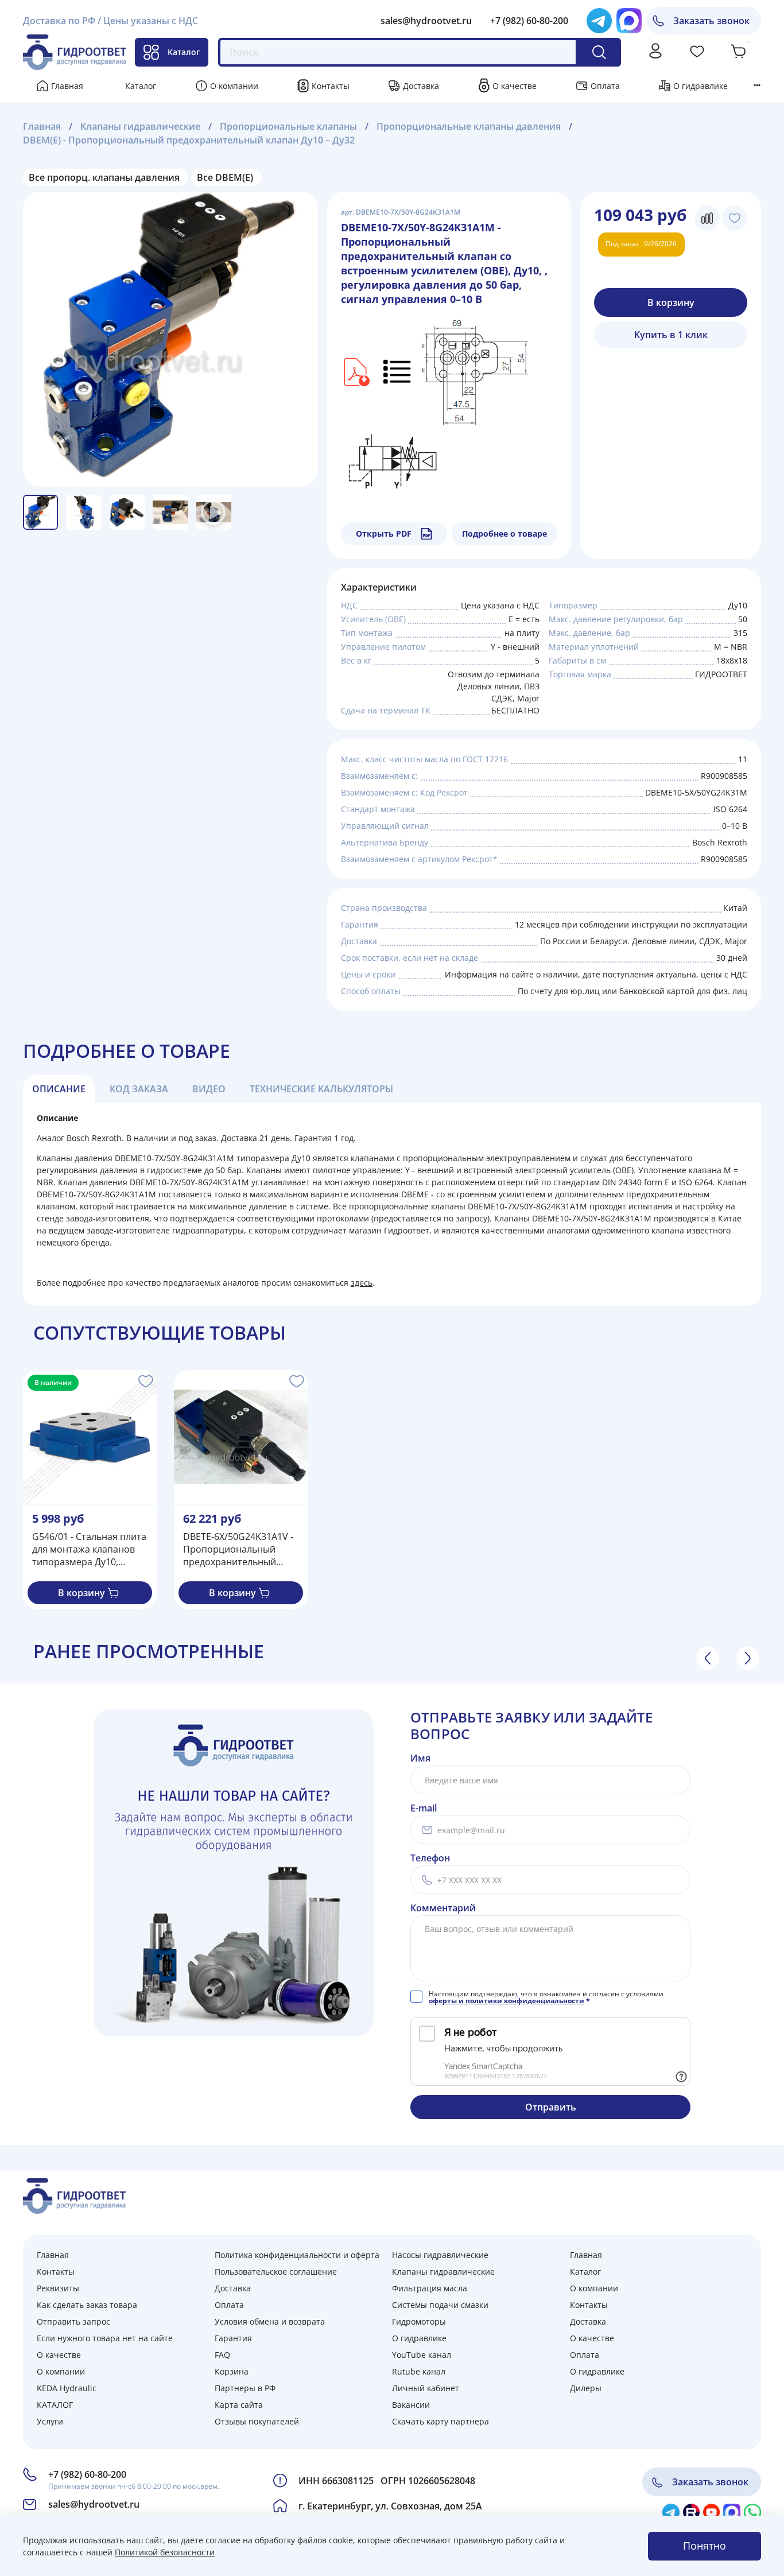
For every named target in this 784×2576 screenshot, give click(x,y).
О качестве (515, 86)
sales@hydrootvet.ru (426, 21)
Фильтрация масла (430, 2288)
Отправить (551, 2107)
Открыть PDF (384, 534)
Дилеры (586, 2388)
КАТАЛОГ (55, 2405)
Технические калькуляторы (321, 1089)
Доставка (421, 86)
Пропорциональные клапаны (288, 126)
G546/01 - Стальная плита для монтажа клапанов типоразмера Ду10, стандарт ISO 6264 (89, 1549)
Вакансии (411, 2405)
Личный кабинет (426, 2388)
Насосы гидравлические (440, 2255)
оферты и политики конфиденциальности (507, 2001)
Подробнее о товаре (504, 534)
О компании (234, 86)
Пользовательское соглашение (276, 2272)
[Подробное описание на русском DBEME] (398, 371)
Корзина (232, 2371)
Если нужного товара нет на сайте (105, 2338)
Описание (59, 1089)
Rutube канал (419, 2371)
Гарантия (233, 2338)
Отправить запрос (73, 2321)
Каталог (184, 52)
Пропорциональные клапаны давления (469, 126)
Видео (209, 1089)
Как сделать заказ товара (87, 2305)
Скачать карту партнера (440, 2421)
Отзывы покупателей (257, 2421)
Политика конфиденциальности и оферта (297, 2255)
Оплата (605, 86)
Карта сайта (239, 2405)
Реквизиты (58, 2288)
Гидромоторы (419, 2321)
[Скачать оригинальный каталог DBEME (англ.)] (355, 371)
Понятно (705, 2546)
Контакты (331, 86)
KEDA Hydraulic (67, 2388)
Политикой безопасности (165, 2552)
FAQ (222, 2355)
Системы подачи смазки (440, 2305)
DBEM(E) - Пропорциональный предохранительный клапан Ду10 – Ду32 (189, 140)
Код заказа (139, 1089)
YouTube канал (422, 2355)
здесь (362, 1283)
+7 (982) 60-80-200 (529, 21)
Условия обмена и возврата (270, 2321)
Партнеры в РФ (245, 2388)
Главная (67, 86)
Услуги (50, 2421)
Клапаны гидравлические (140, 126)
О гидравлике (700, 86)
